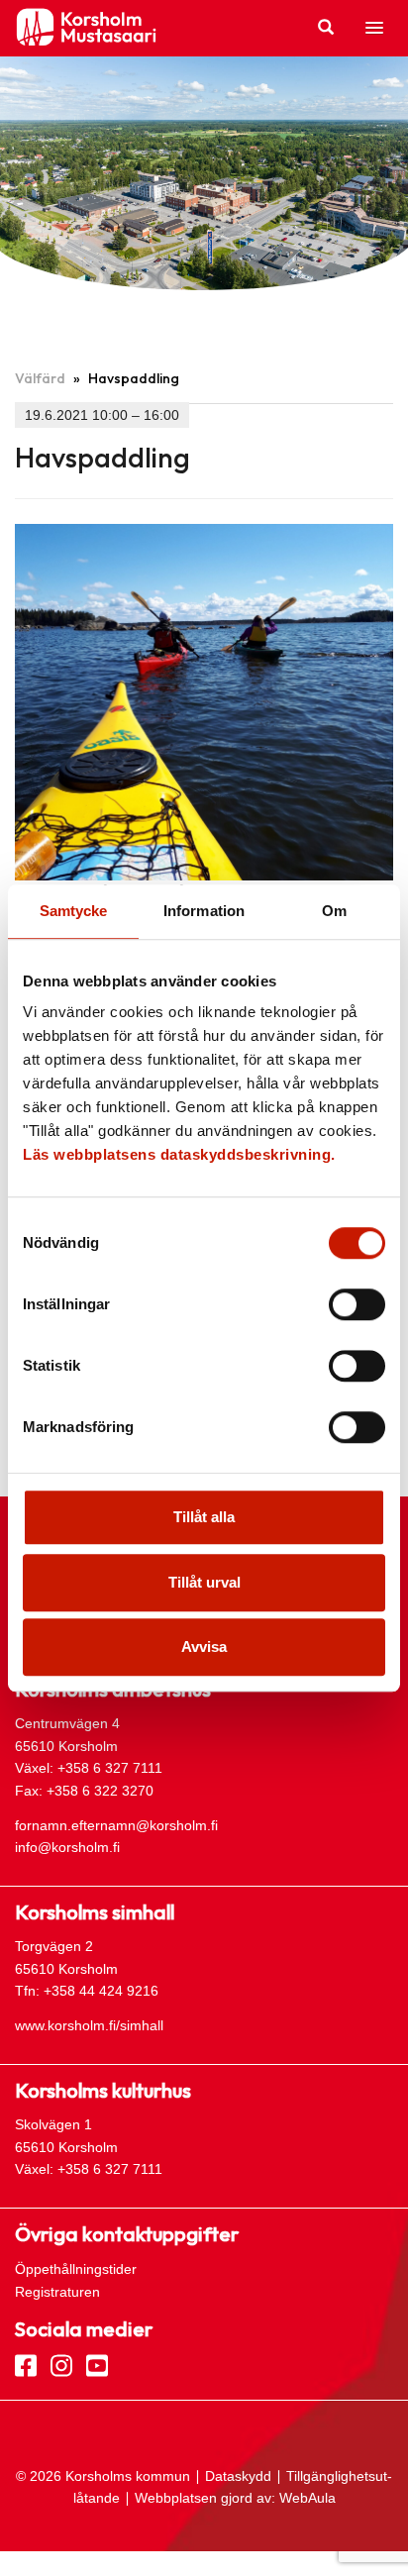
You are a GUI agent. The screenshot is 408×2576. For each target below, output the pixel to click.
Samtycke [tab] (74, 911)
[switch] (357, 1304)
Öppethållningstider (76, 2269)
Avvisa (204, 1647)
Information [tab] (204, 911)
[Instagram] (61, 2364)
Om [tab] (334, 911)
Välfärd (40, 378)
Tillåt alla (204, 1517)
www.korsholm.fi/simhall (89, 2025)
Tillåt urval (204, 1582)
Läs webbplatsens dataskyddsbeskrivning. (179, 1154)
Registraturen (57, 2292)
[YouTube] (97, 2364)
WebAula (307, 2498)
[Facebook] (26, 2364)
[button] (374, 29)
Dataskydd (238, 2476)
